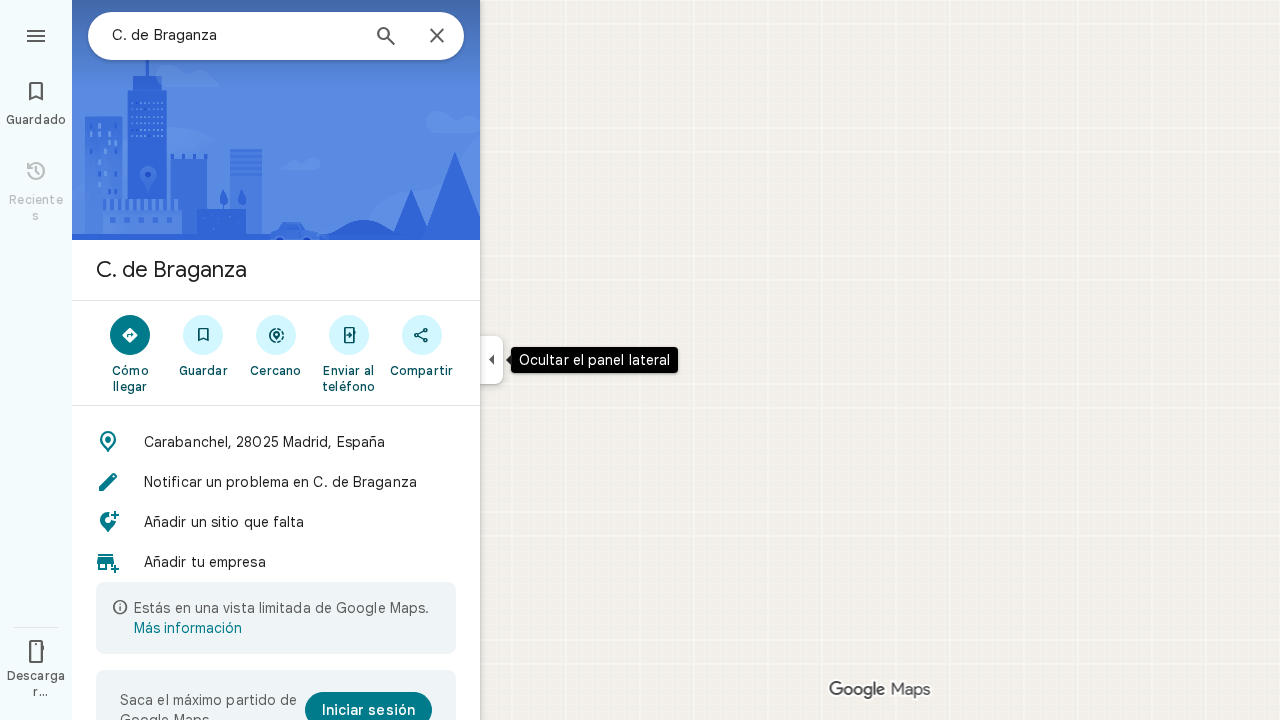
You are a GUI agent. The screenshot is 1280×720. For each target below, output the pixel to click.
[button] (276, 442)
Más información (188, 628)
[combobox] (235, 35)
